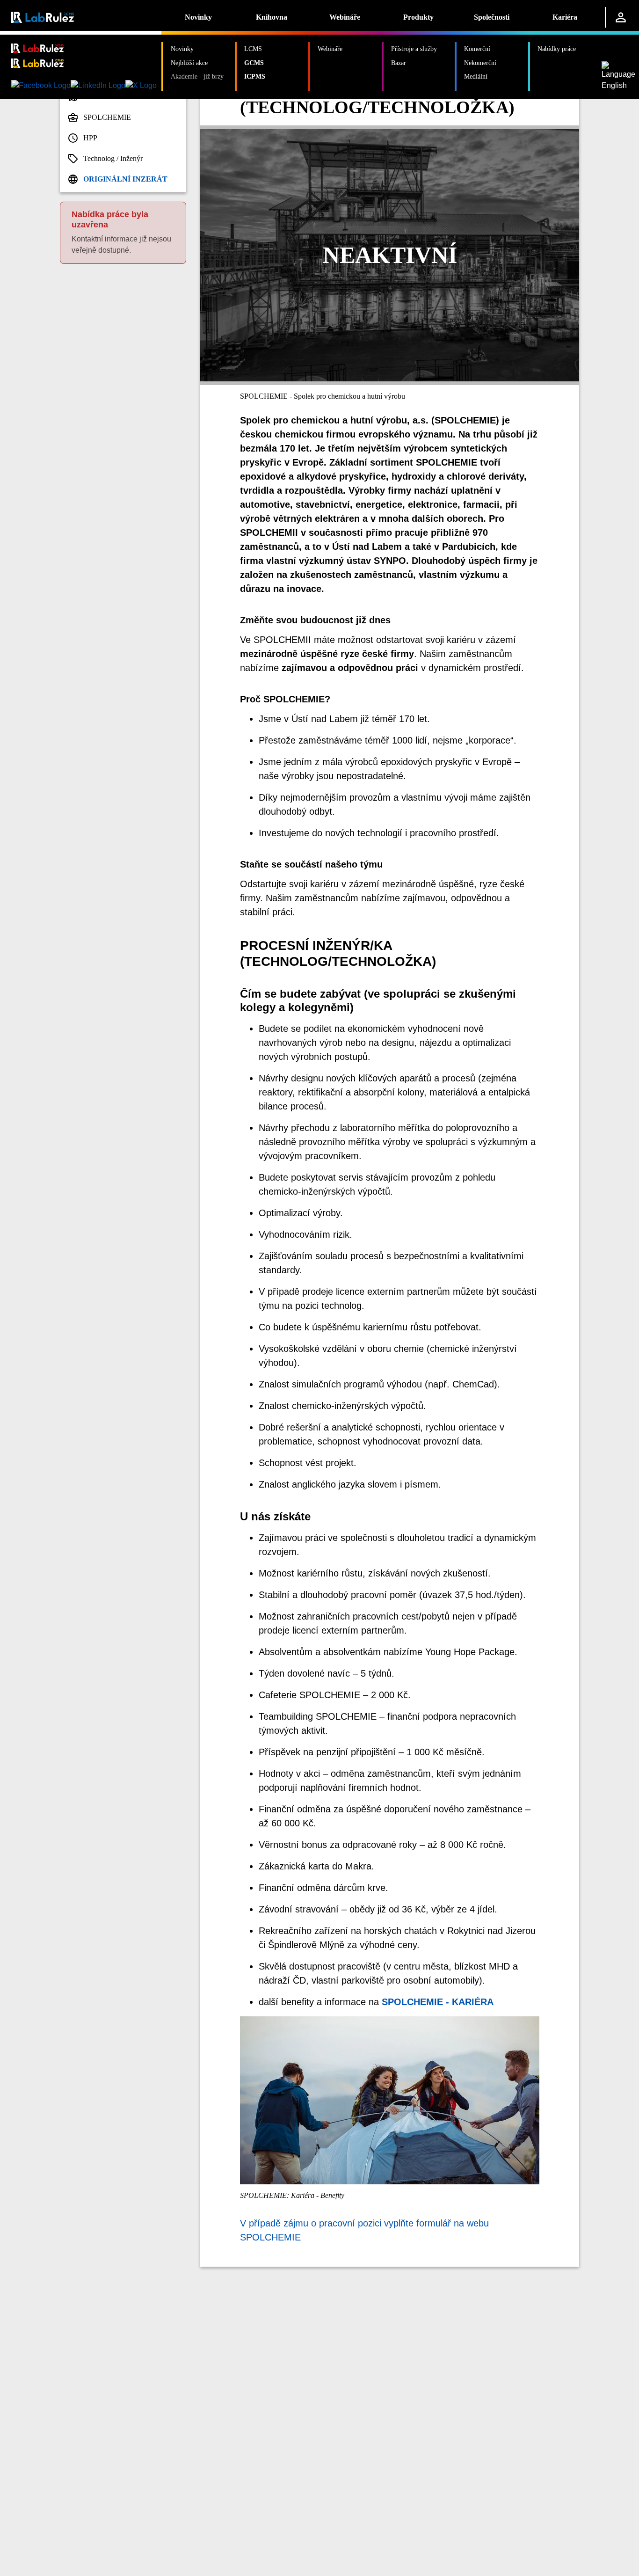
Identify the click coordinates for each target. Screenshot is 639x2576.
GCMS (254, 63)
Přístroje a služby (414, 49)
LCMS (253, 49)
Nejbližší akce (189, 63)
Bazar (399, 63)
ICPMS (255, 76)
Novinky (198, 17)
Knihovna (272, 17)
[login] (621, 17)
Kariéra (565, 17)
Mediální (476, 76)
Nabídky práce (557, 49)
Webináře (345, 17)
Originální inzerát (125, 179)
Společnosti (492, 17)
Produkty (418, 17)
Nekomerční (480, 63)
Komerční (477, 49)
